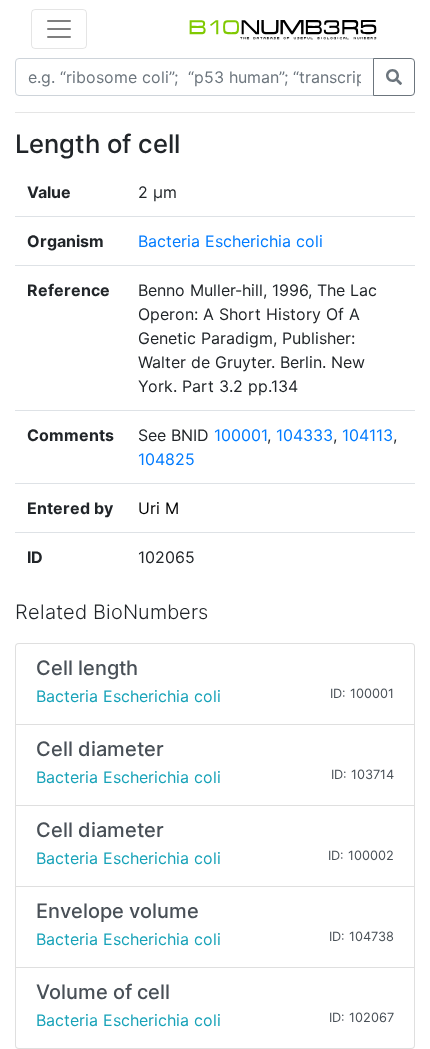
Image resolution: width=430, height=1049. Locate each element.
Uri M (158, 508)
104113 (367, 435)
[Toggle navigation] (59, 29)
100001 (240, 435)
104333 (304, 435)
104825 (166, 459)
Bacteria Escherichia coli (230, 241)
